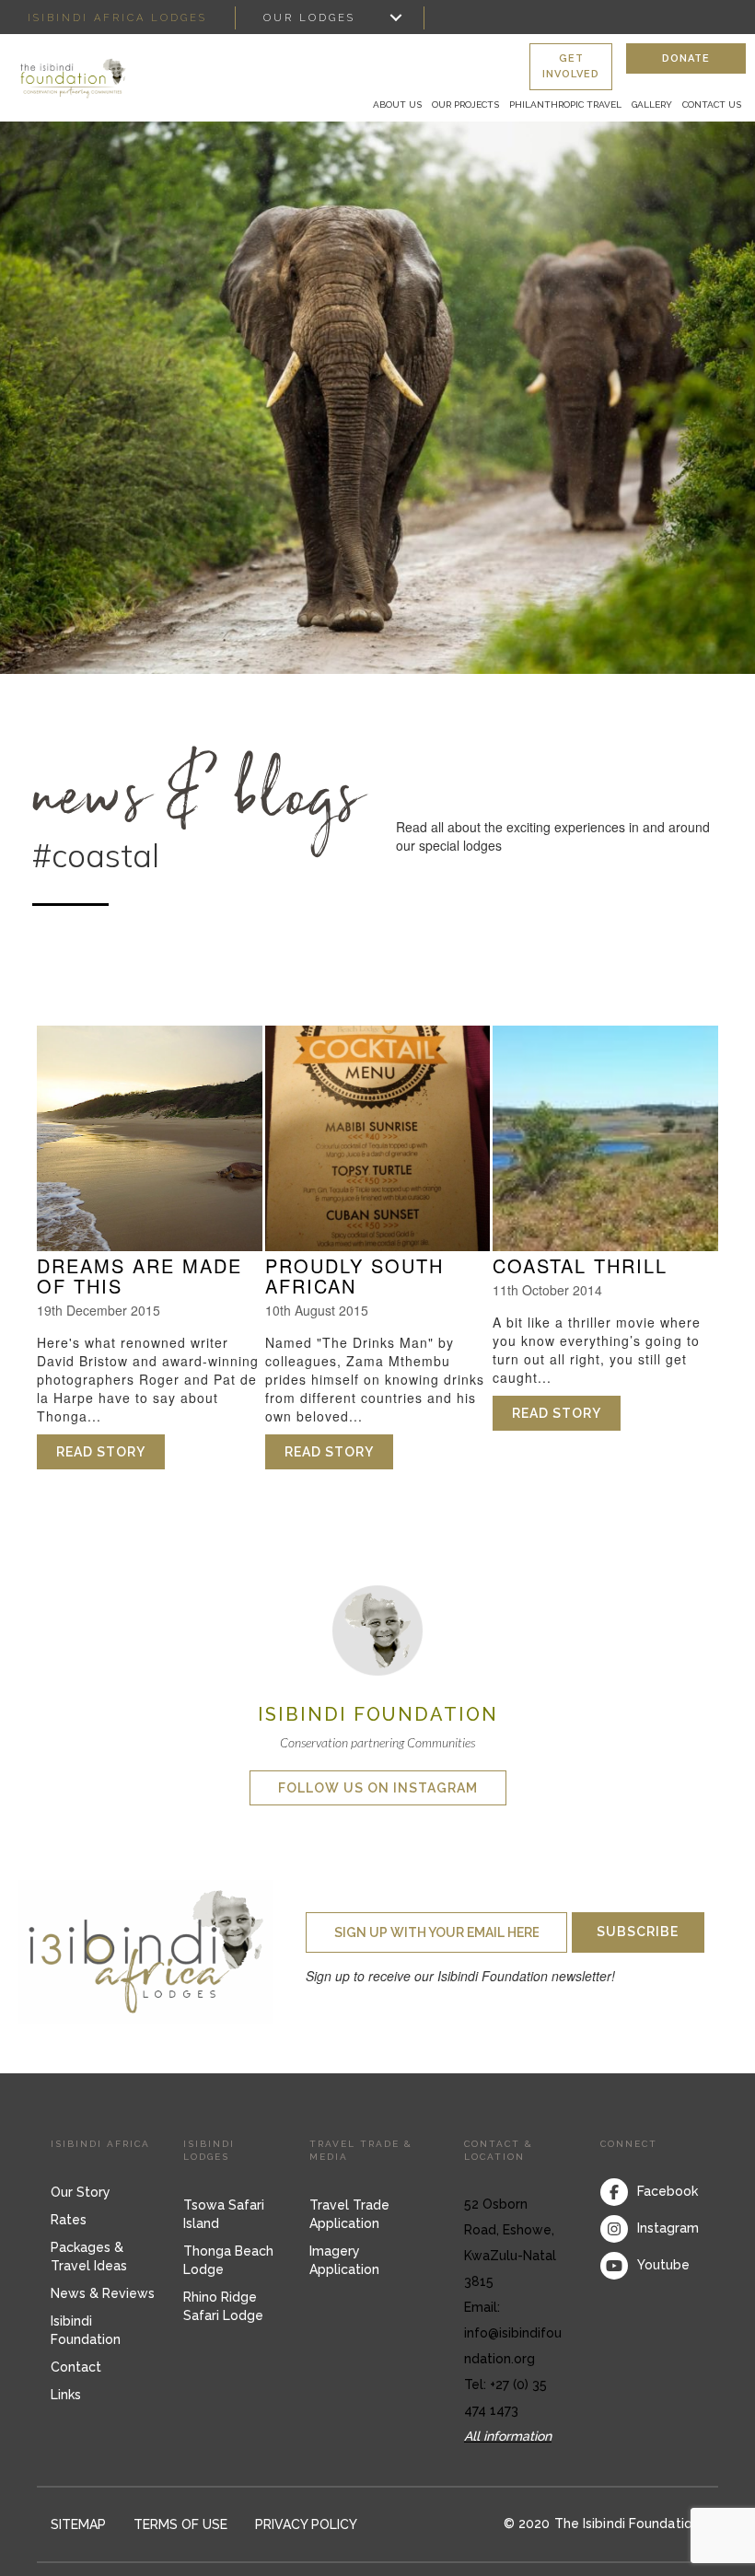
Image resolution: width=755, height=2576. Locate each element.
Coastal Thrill (580, 1265)
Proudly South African (354, 1276)
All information (508, 2436)
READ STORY (110, 1452)
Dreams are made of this (139, 1276)
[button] (571, 67)
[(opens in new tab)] (377, 1629)
